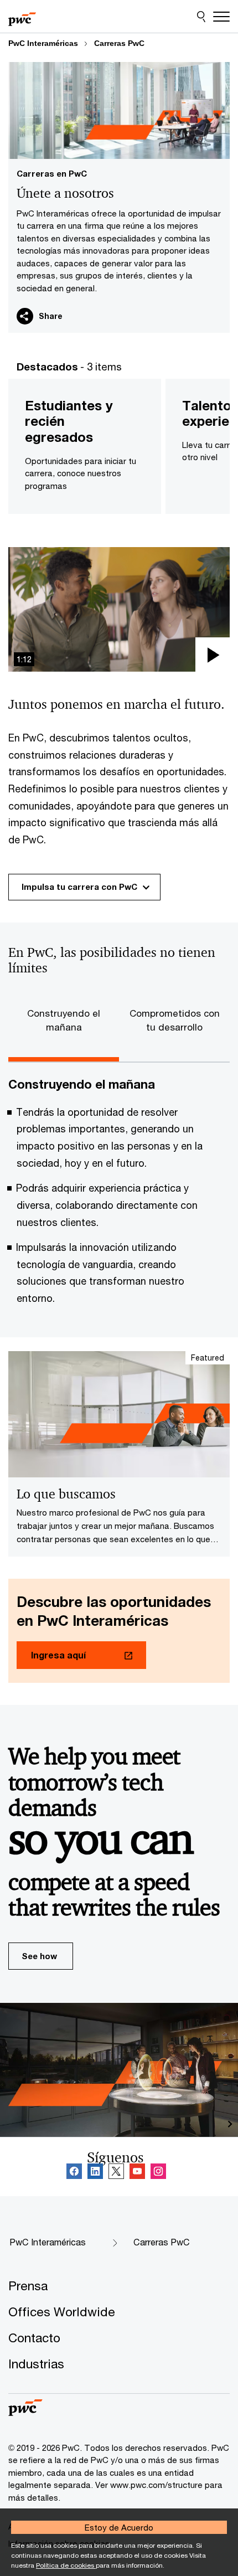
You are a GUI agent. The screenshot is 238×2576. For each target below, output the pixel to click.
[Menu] (221, 17)
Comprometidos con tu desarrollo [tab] (175, 1020)
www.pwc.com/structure (156, 2485)
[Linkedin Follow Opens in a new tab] (95, 2172)
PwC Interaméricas (43, 43)
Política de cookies (66, 2565)
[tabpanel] (119, 1196)
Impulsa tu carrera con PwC (79, 887)
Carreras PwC (119, 43)
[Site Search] (201, 17)
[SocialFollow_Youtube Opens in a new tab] (137, 2172)
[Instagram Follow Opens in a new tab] (158, 2172)
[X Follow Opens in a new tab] (116, 2172)
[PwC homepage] (22, 17)
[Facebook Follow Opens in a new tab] (74, 2172)
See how (39, 1956)
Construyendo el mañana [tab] (64, 1020)
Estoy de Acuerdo (119, 2527)
